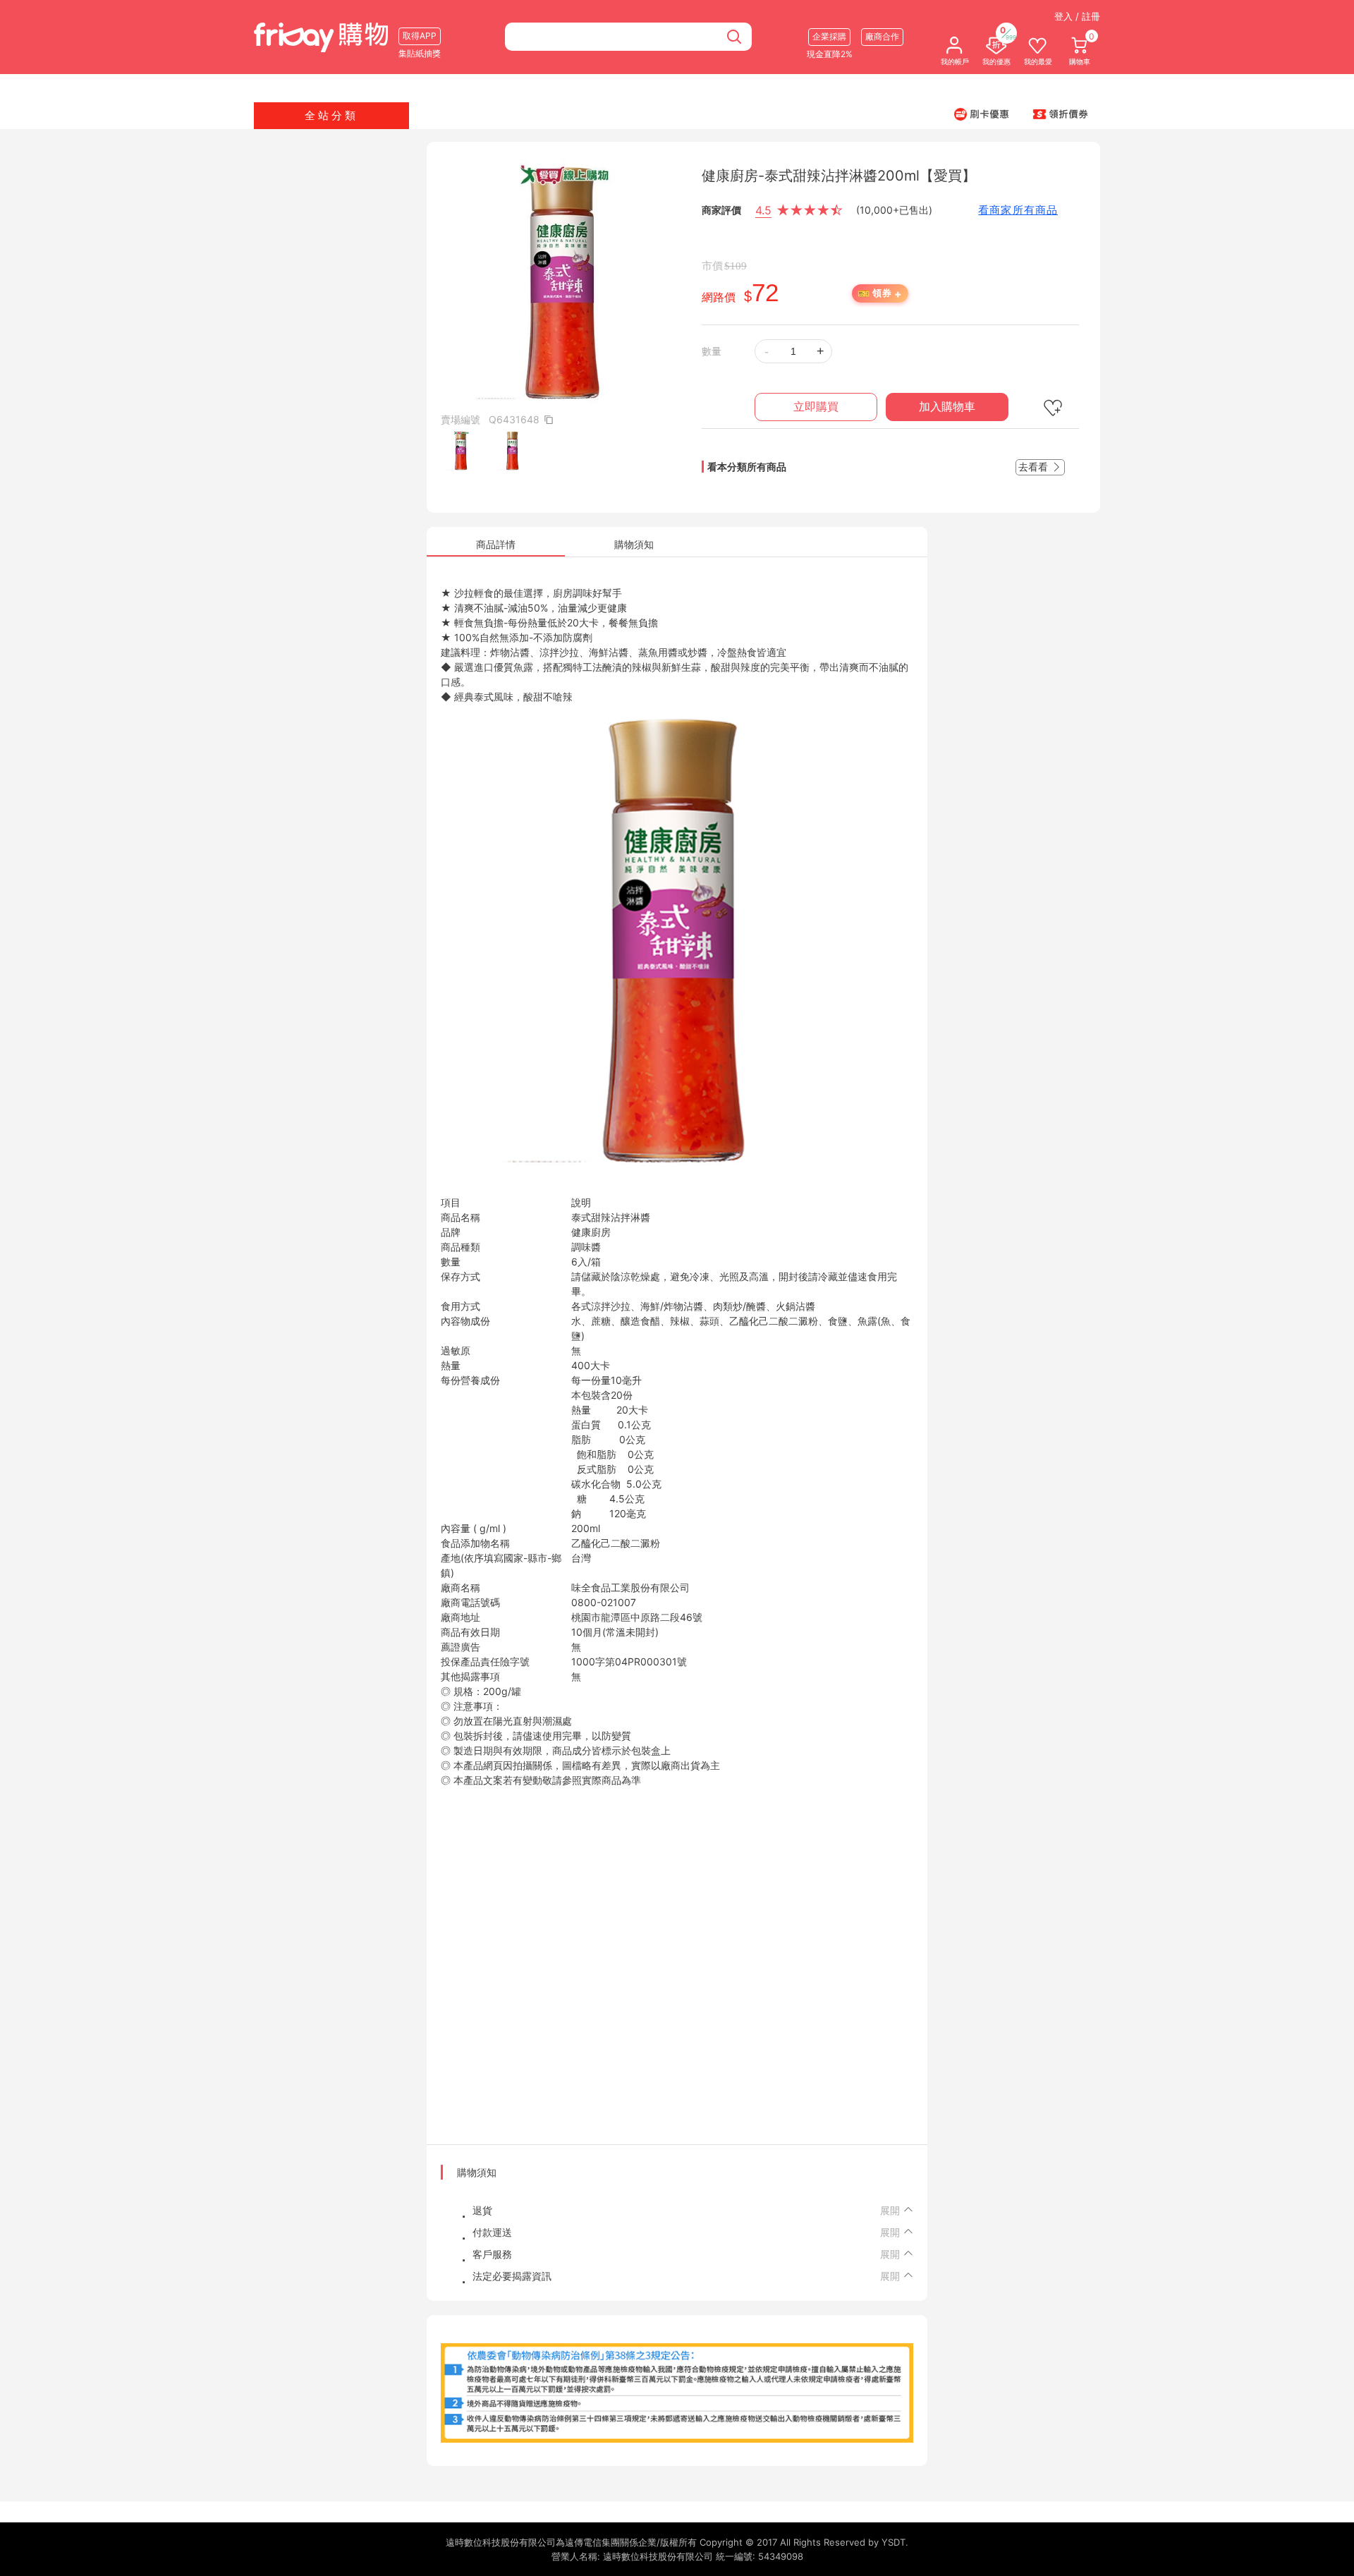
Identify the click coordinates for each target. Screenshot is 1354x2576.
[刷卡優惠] (982, 114)
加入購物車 (947, 407)
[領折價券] (1061, 114)
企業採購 (829, 36)
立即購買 (816, 407)
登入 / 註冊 (1077, 16)
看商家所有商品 (1018, 210)
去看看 (1035, 467)
